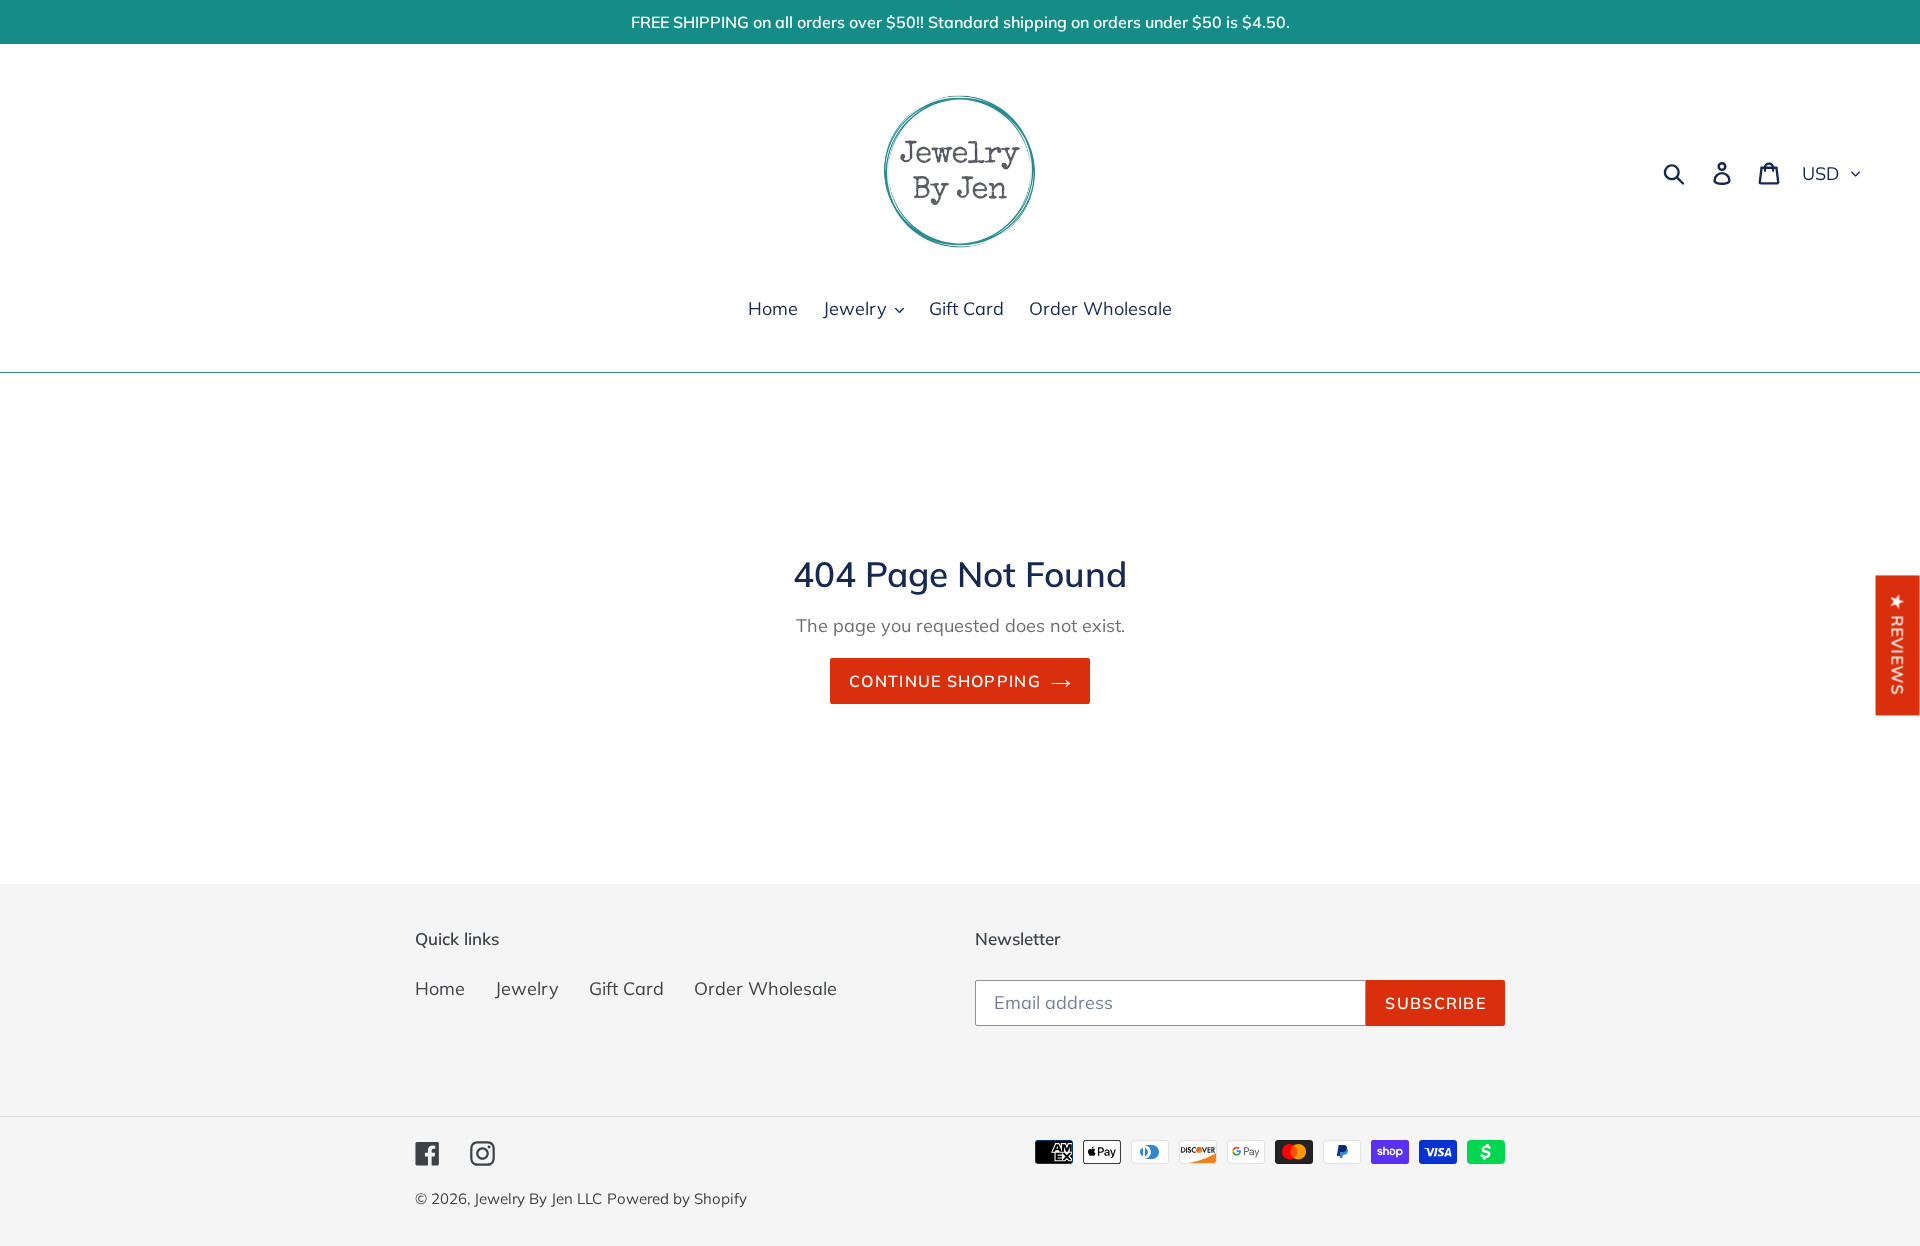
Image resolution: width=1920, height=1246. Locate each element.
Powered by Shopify (677, 1198)
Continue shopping (945, 681)
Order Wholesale (765, 988)
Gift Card (626, 988)
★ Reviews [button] (1898, 645)
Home (440, 988)
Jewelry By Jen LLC (538, 1198)
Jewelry (527, 988)
